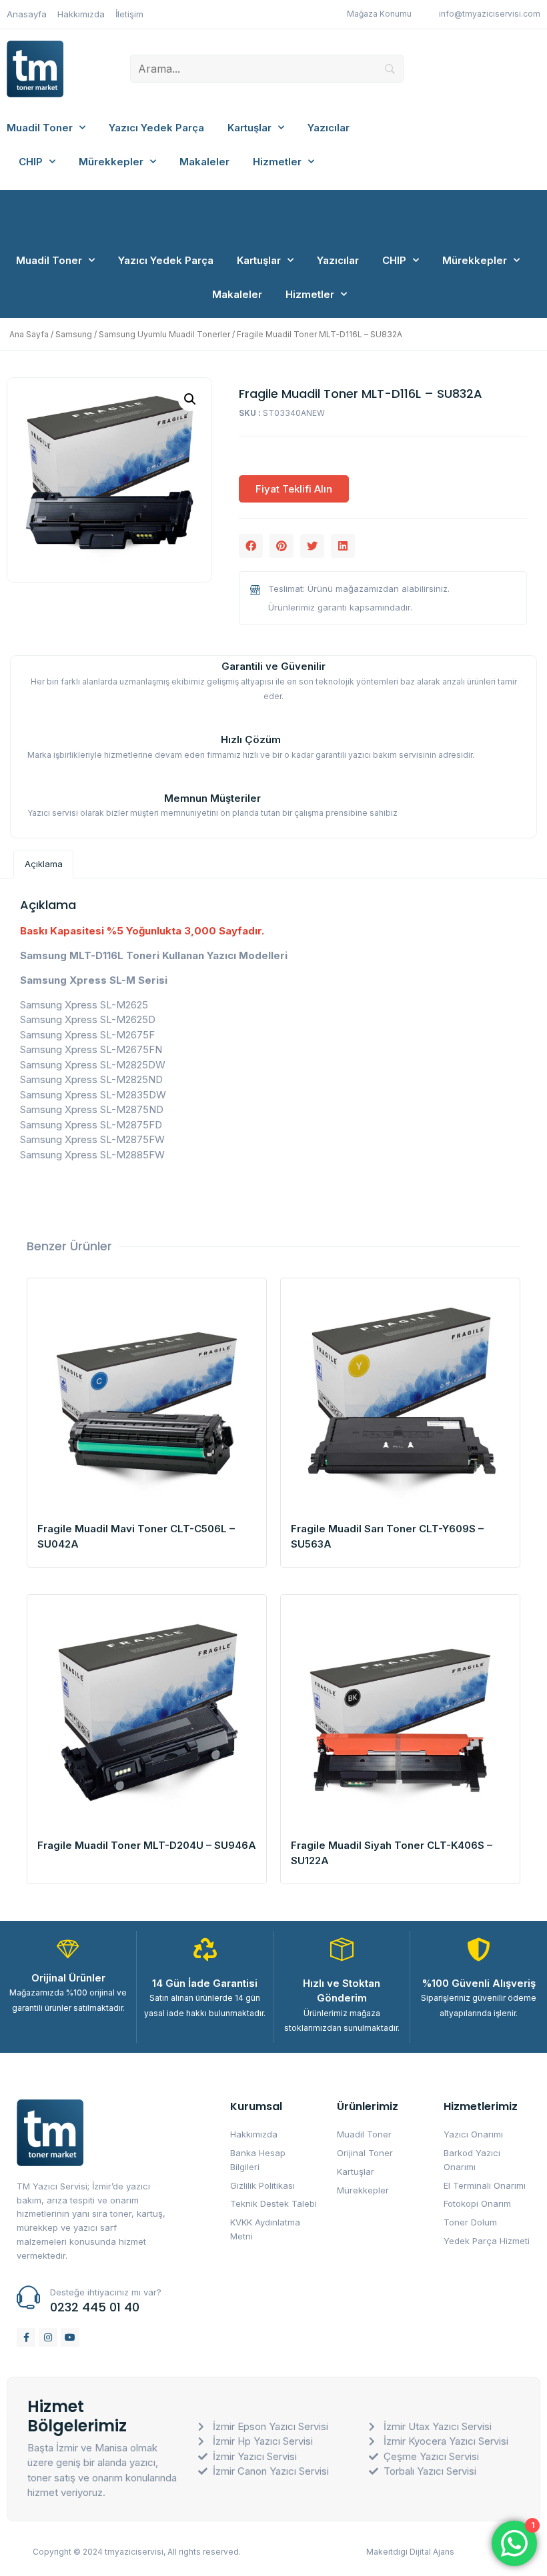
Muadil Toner (40, 128)
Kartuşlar (249, 128)
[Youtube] (70, 2337)
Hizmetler (277, 162)
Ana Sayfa (29, 334)
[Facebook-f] (26, 2337)
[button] (251, 546)
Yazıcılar (329, 128)
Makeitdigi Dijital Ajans (410, 2552)
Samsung (74, 334)
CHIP (31, 162)
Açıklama (44, 864)
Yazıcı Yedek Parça (156, 128)
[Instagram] (48, 2337)
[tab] (43, 864)
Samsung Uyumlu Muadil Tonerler (164, 334)
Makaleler (204, 162)
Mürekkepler (111, 162)
